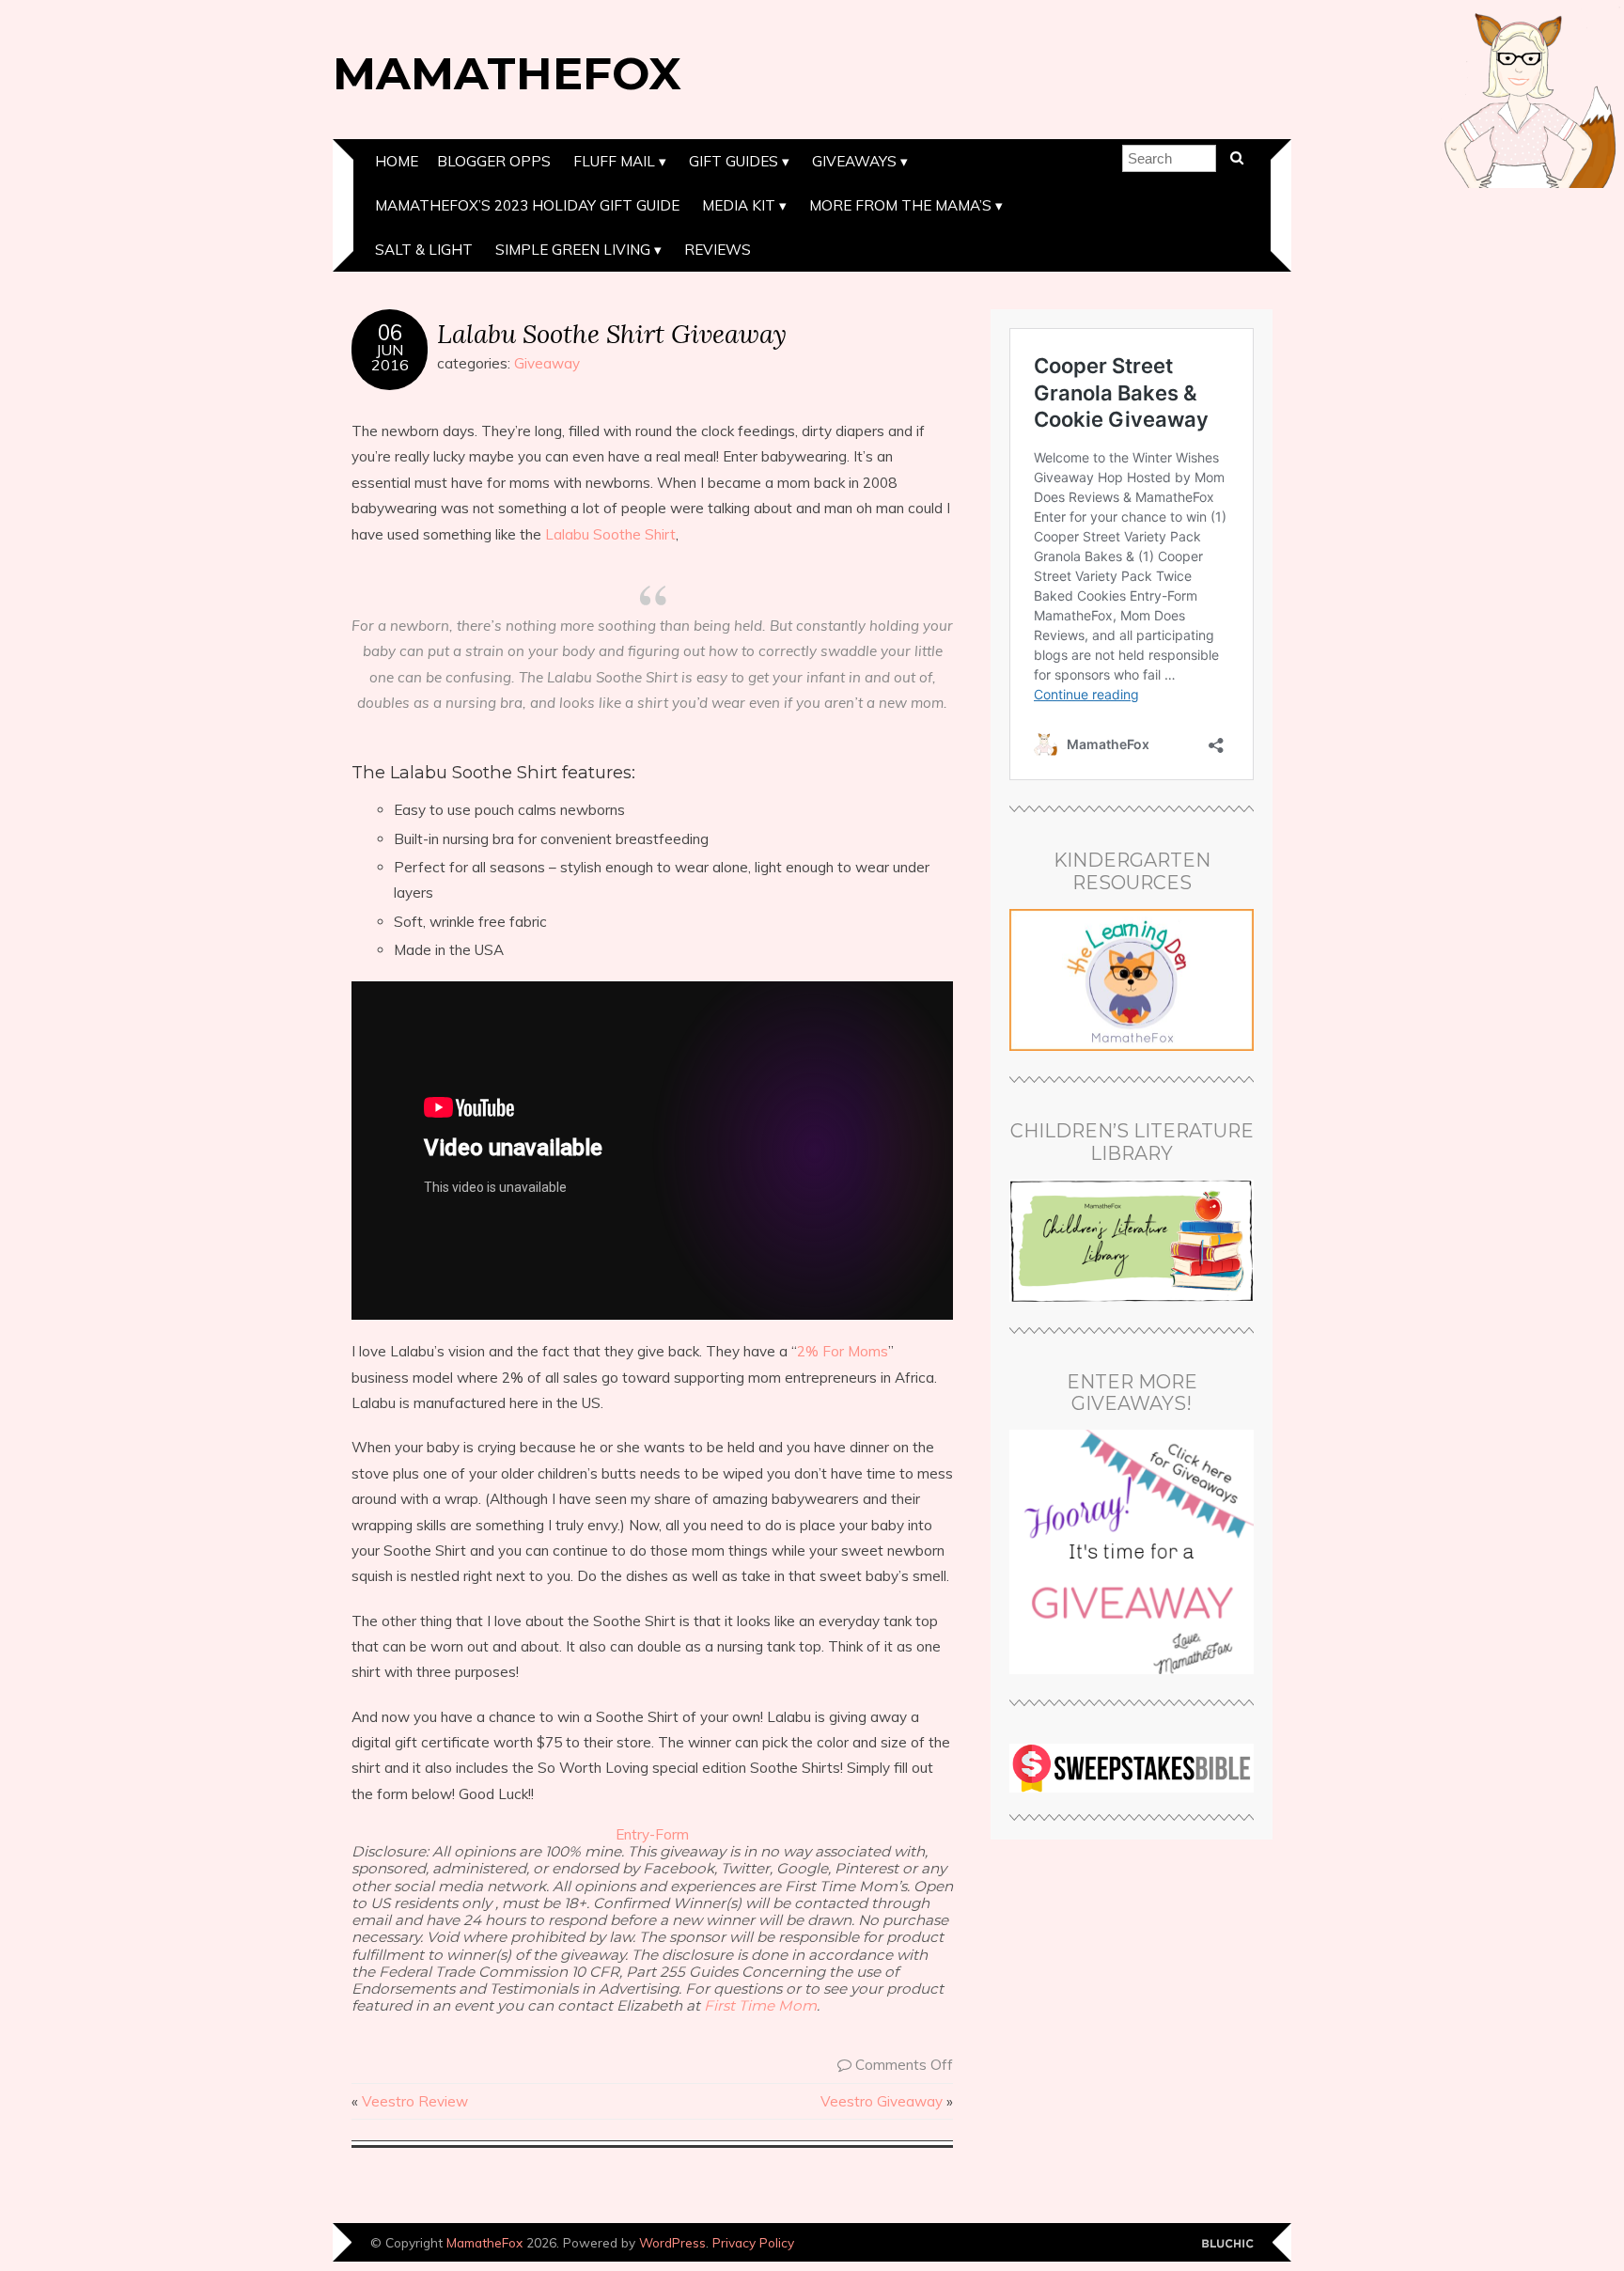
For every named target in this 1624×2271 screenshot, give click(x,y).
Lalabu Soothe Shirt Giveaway (612, 333)
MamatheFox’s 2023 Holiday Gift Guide (527, 205)
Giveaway (547, 363)
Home (397, 161)
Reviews (718, 250)
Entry (632, 1834)
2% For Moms (843, 1351)
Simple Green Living (573, 250)
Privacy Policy (753, 2242)
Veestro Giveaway (882, 2101)
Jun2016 (390, 357)
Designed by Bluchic (1228, 2244)
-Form (669, 1834)
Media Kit (739, 205)
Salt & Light (424, 250)
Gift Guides (734, 161)
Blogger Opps (494, 161)
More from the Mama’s (900, 205)
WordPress (672, 2242)
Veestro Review (415, 2101)
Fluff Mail (614, 161)
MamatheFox (507, 73)
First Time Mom (760, 2005)
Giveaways (854, 161)
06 (390, 333)
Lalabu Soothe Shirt (610, 534)
